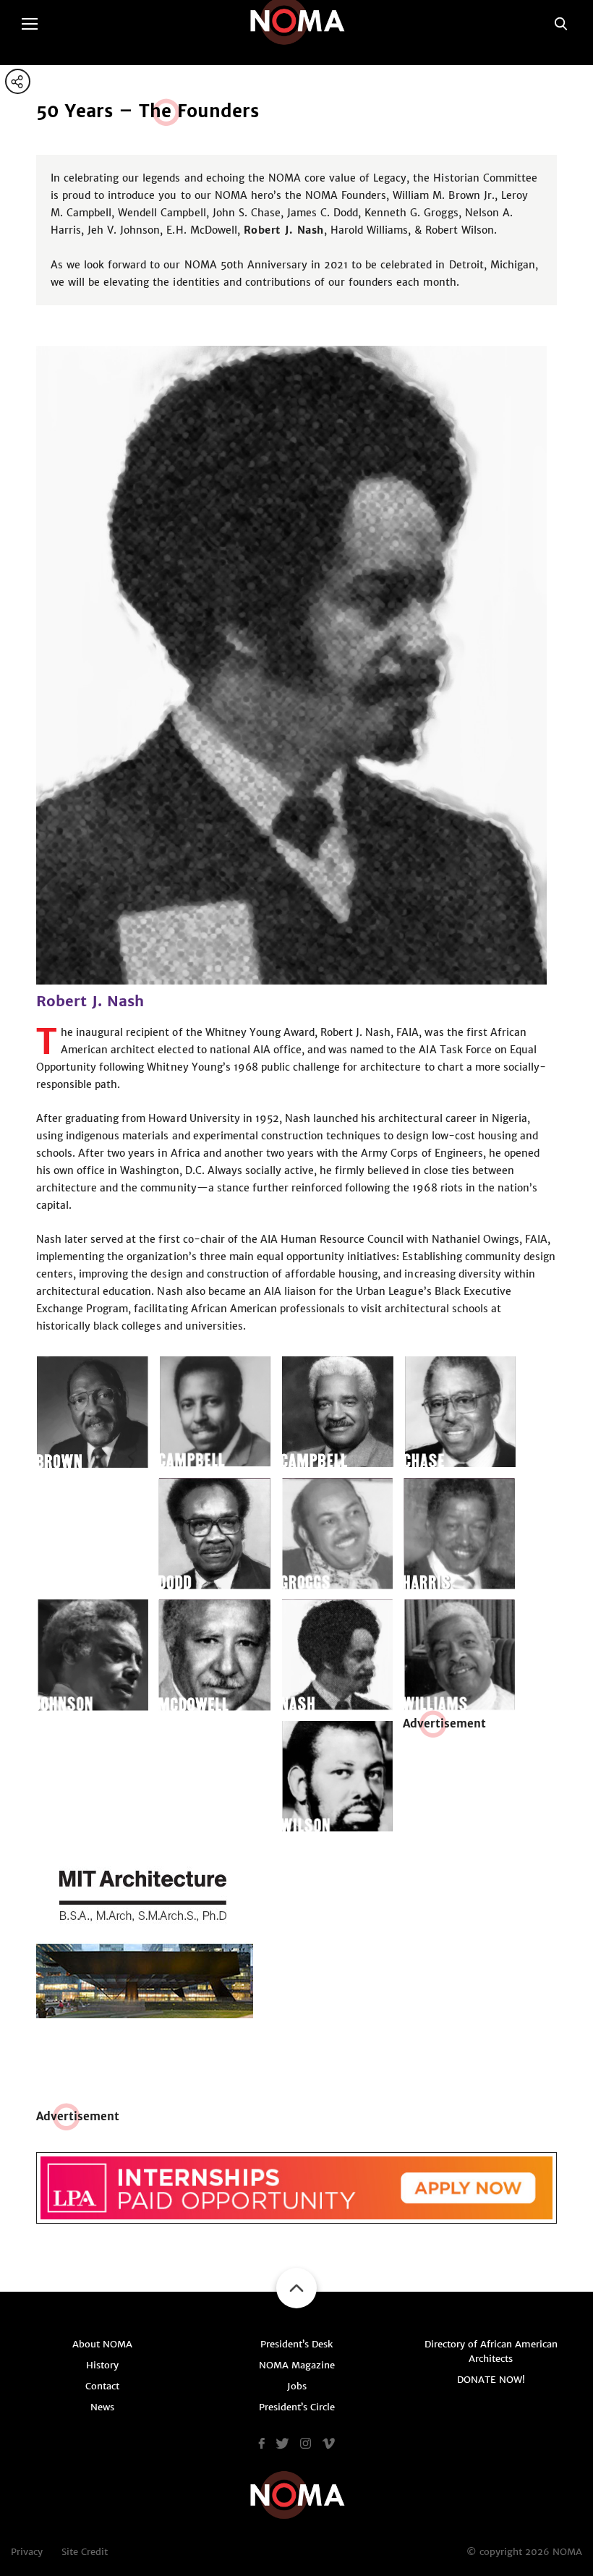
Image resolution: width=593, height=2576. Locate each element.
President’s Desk (296, 2344)
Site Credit (85, 2552)
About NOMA (102, 2344)
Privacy (27, 2552)
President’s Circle (297, 2407)
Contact (102, 2386)
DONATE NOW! (491, 2380)
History (102, 2365)
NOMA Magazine (297, 2365)
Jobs (297, 2386)
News (102, 2407)
